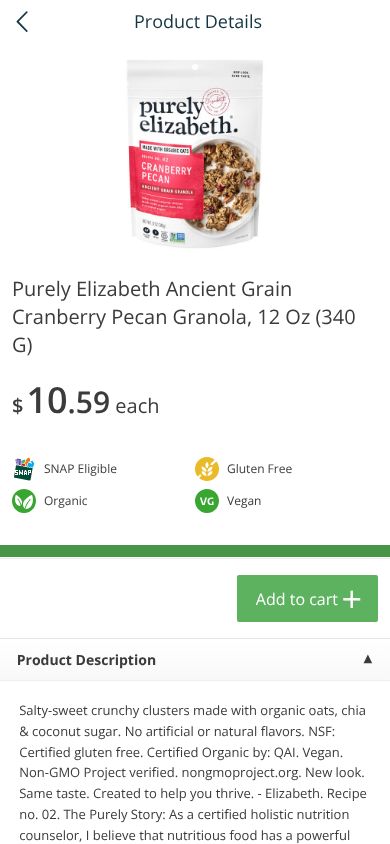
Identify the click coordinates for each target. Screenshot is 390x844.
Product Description (86, 660)
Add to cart (297, 599)
